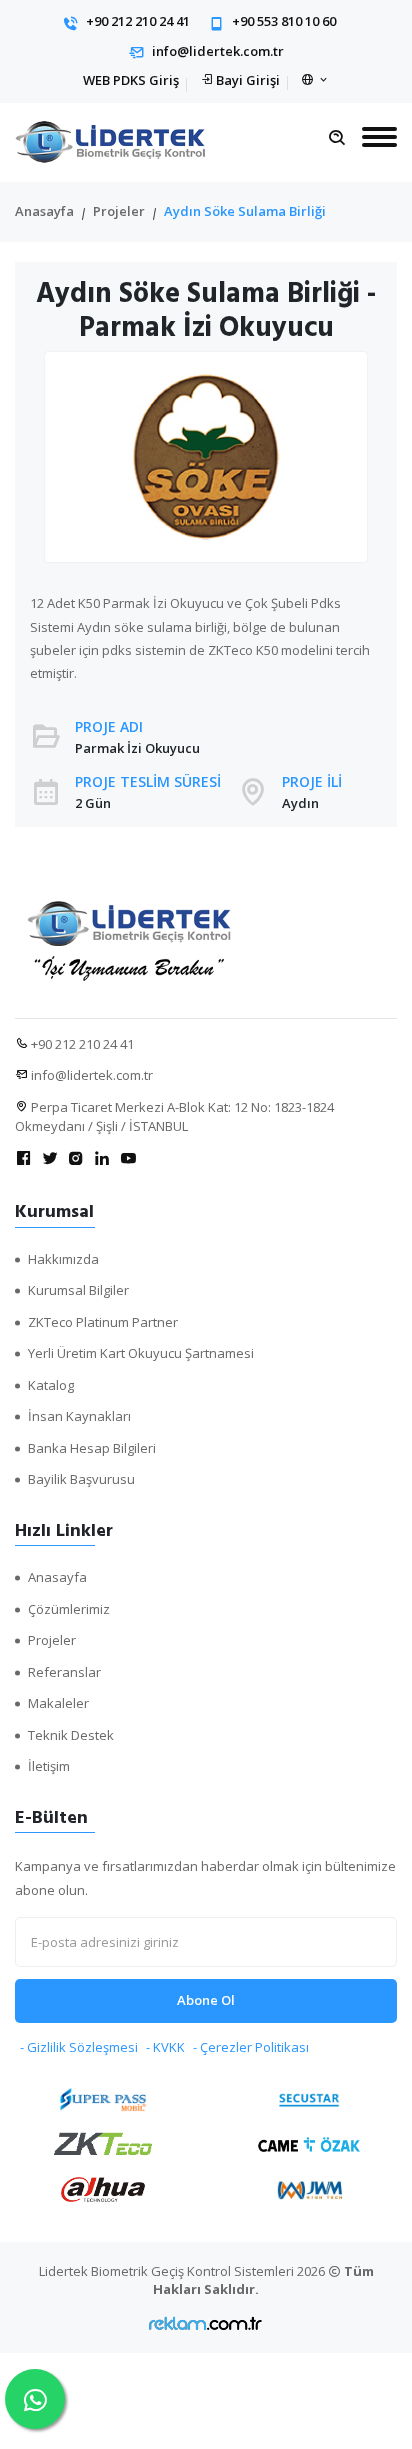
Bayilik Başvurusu (81, 1479)
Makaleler (58, 1703)
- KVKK (165, 2047)
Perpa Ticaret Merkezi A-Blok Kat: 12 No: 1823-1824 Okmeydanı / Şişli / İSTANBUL (174, 1117)
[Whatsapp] (35, 2399)
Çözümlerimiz (69, 1609)
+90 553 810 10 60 (284, 21)
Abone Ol (206, 2000)
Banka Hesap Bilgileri (92, 1448)
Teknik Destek (71, 1735)
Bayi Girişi (248, 80)
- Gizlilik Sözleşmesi (79, 2047)
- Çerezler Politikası (251, 2047)
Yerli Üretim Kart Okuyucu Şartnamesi (141, 1353)
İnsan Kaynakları (79, 1416)
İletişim (49, 1766)
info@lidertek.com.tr (218, 51)
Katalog (51, 1385)
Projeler (119, 211)
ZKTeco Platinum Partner (103, 1322)
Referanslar (64, 1672)
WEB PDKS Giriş (131, 80)
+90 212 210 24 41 (138, 21)
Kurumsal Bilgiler (78, 1290)
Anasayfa (44, 211)
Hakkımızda (63, 1259)
